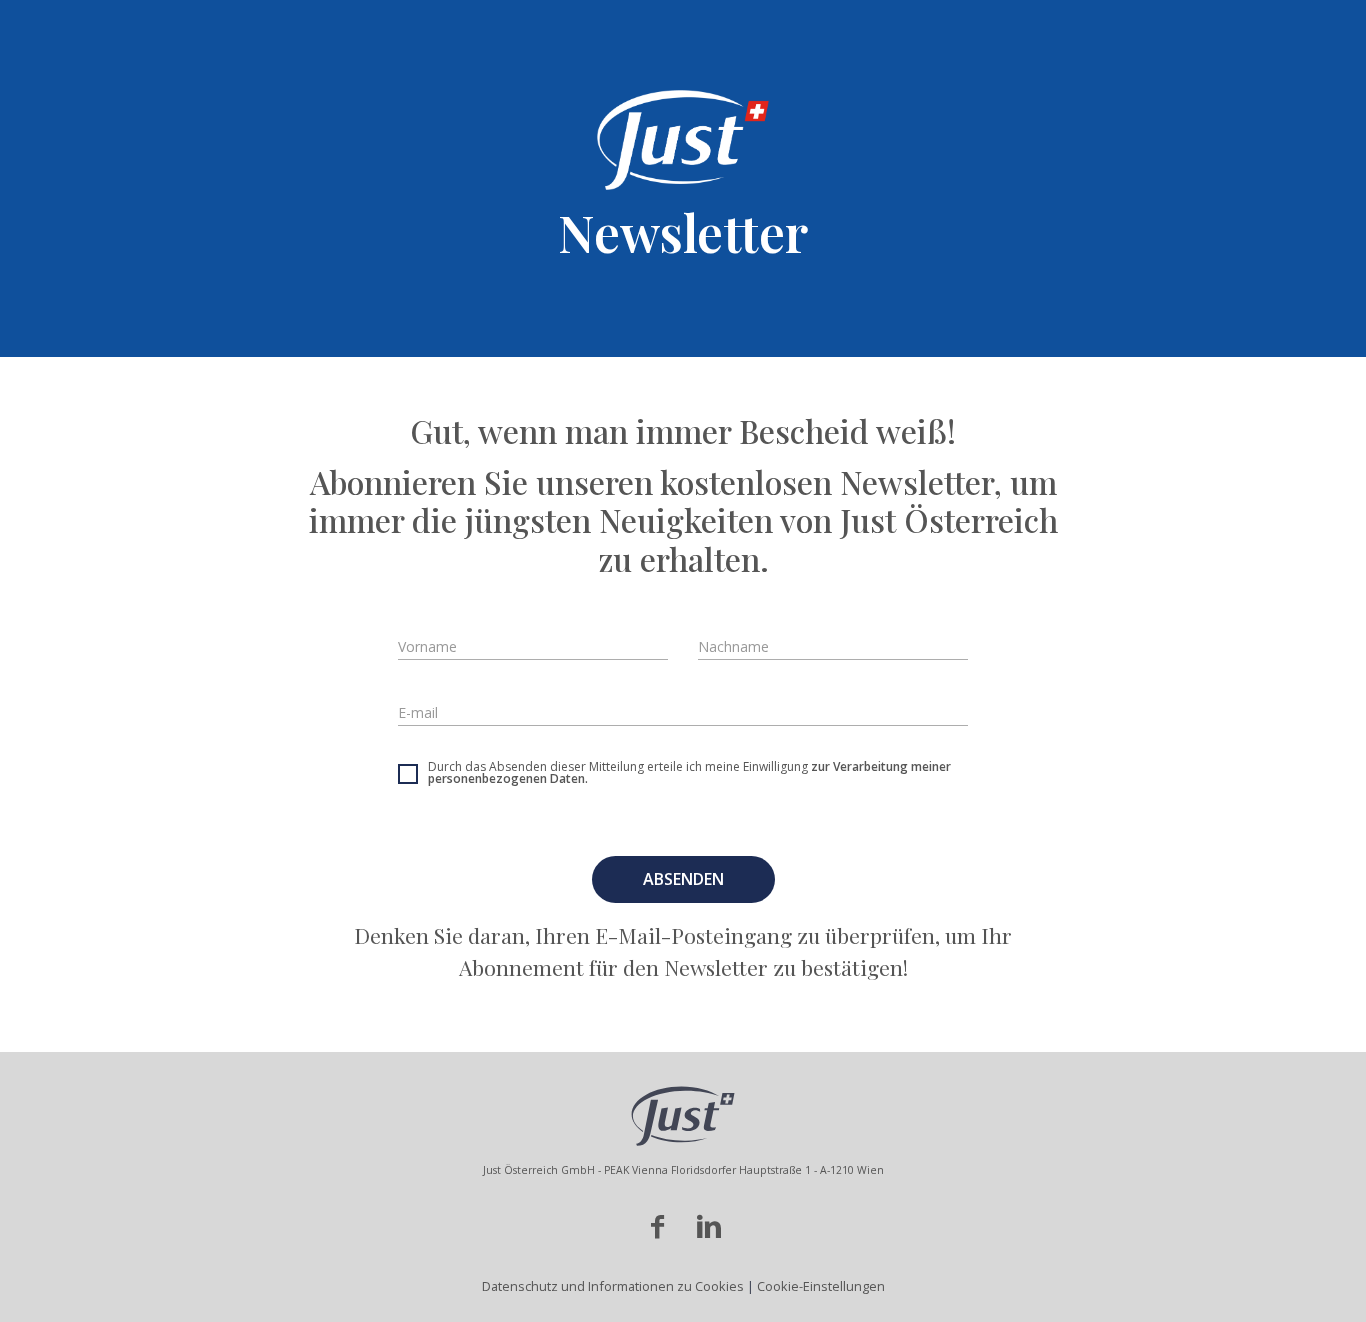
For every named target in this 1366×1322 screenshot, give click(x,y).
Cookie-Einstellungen (821, 1286)
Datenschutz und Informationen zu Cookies (614, 1286)
